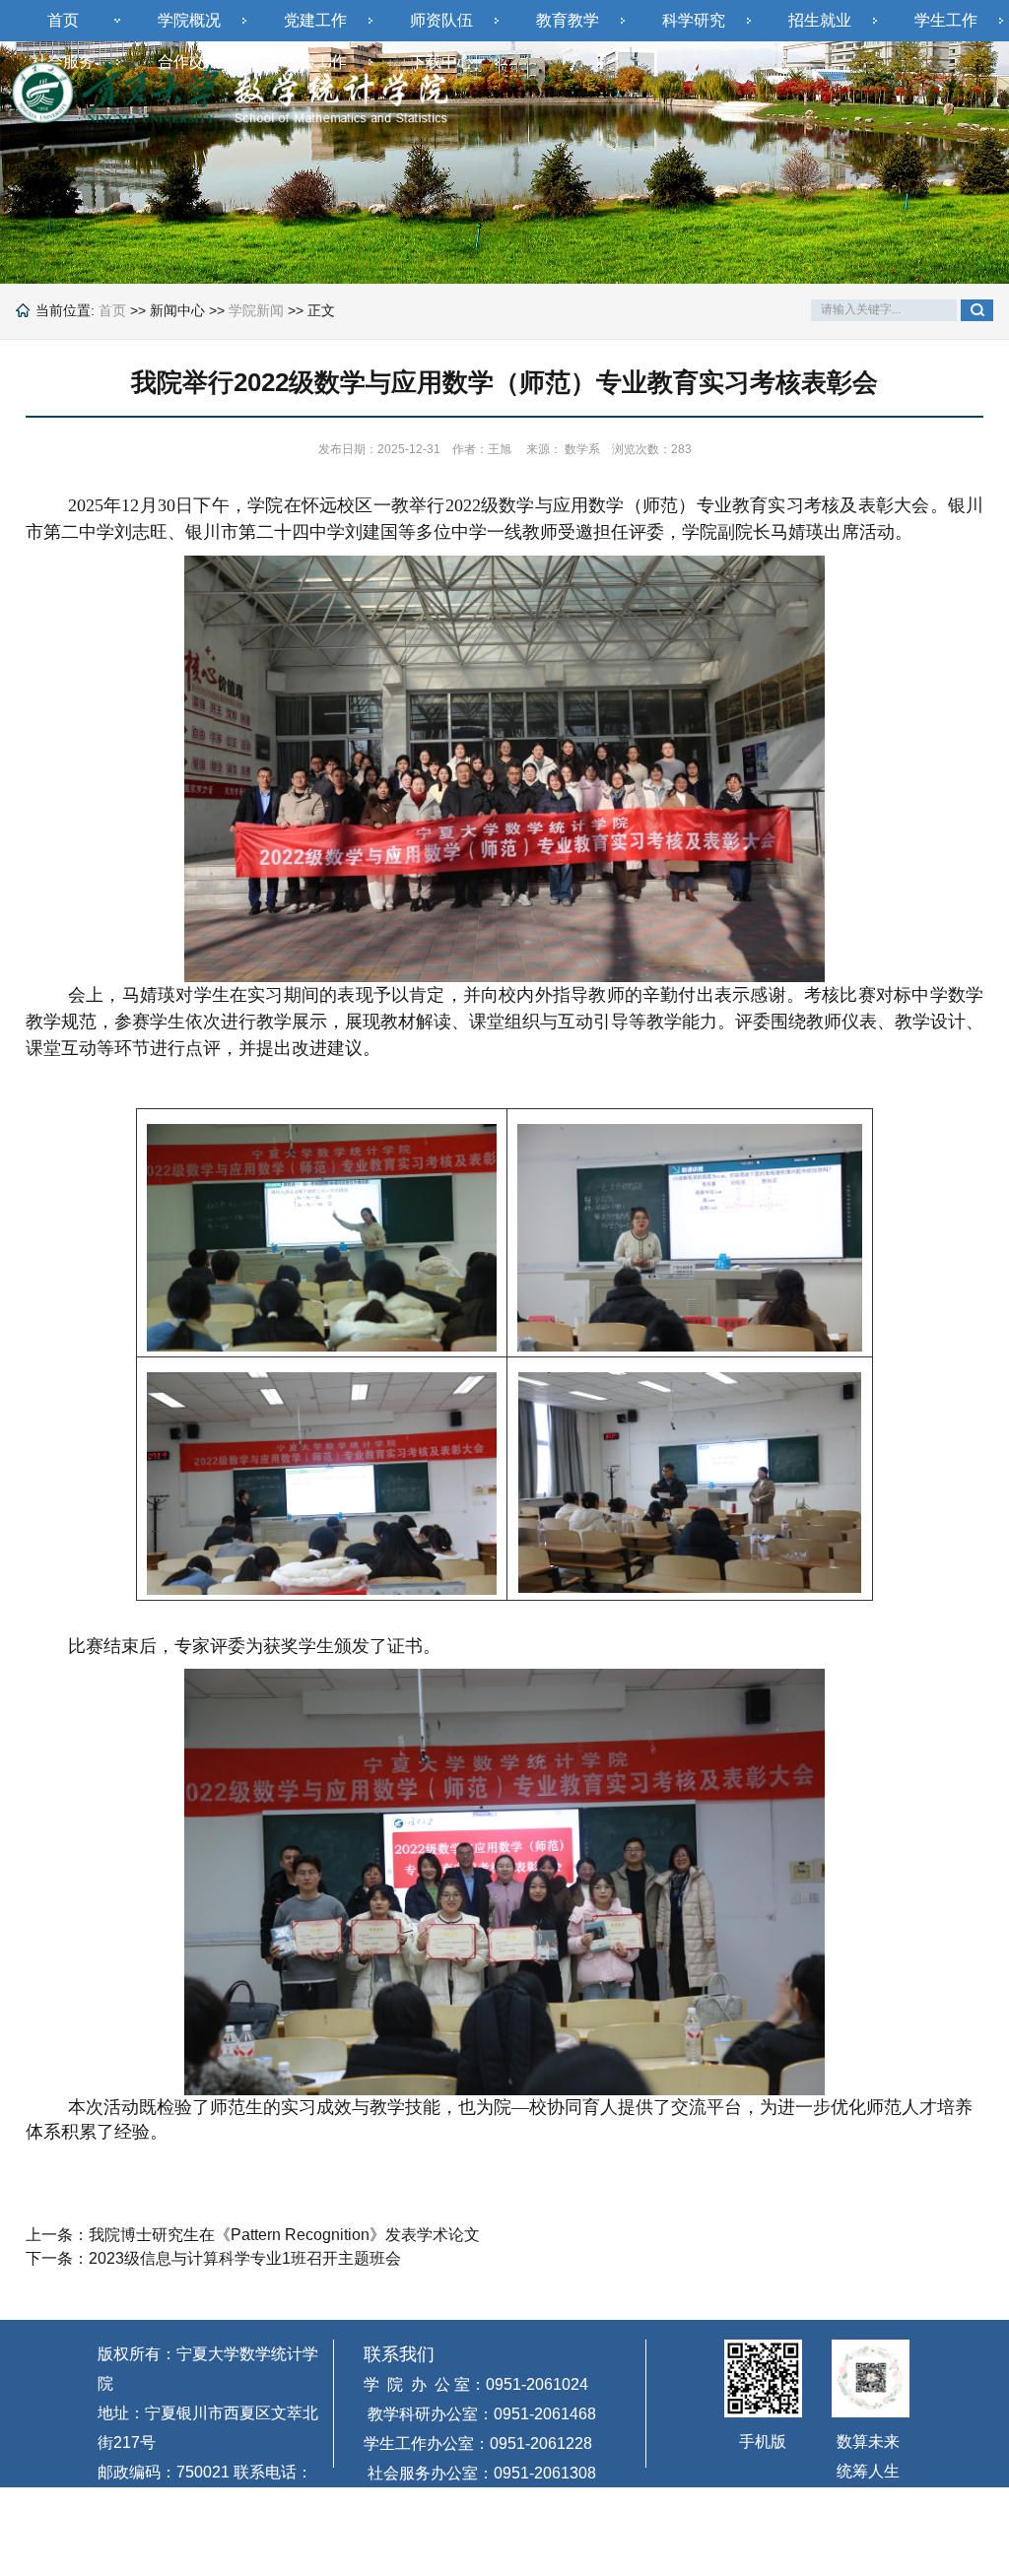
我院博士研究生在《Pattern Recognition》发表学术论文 (284, 2235)
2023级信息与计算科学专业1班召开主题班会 (245, 2258)
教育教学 (568, 20)
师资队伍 (441, 20)
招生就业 (820, 20)
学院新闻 (256, 310)
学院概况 (189, 20)
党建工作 (315, 20)
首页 (63, 20)
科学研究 (694, 20)
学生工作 (946, 20)
